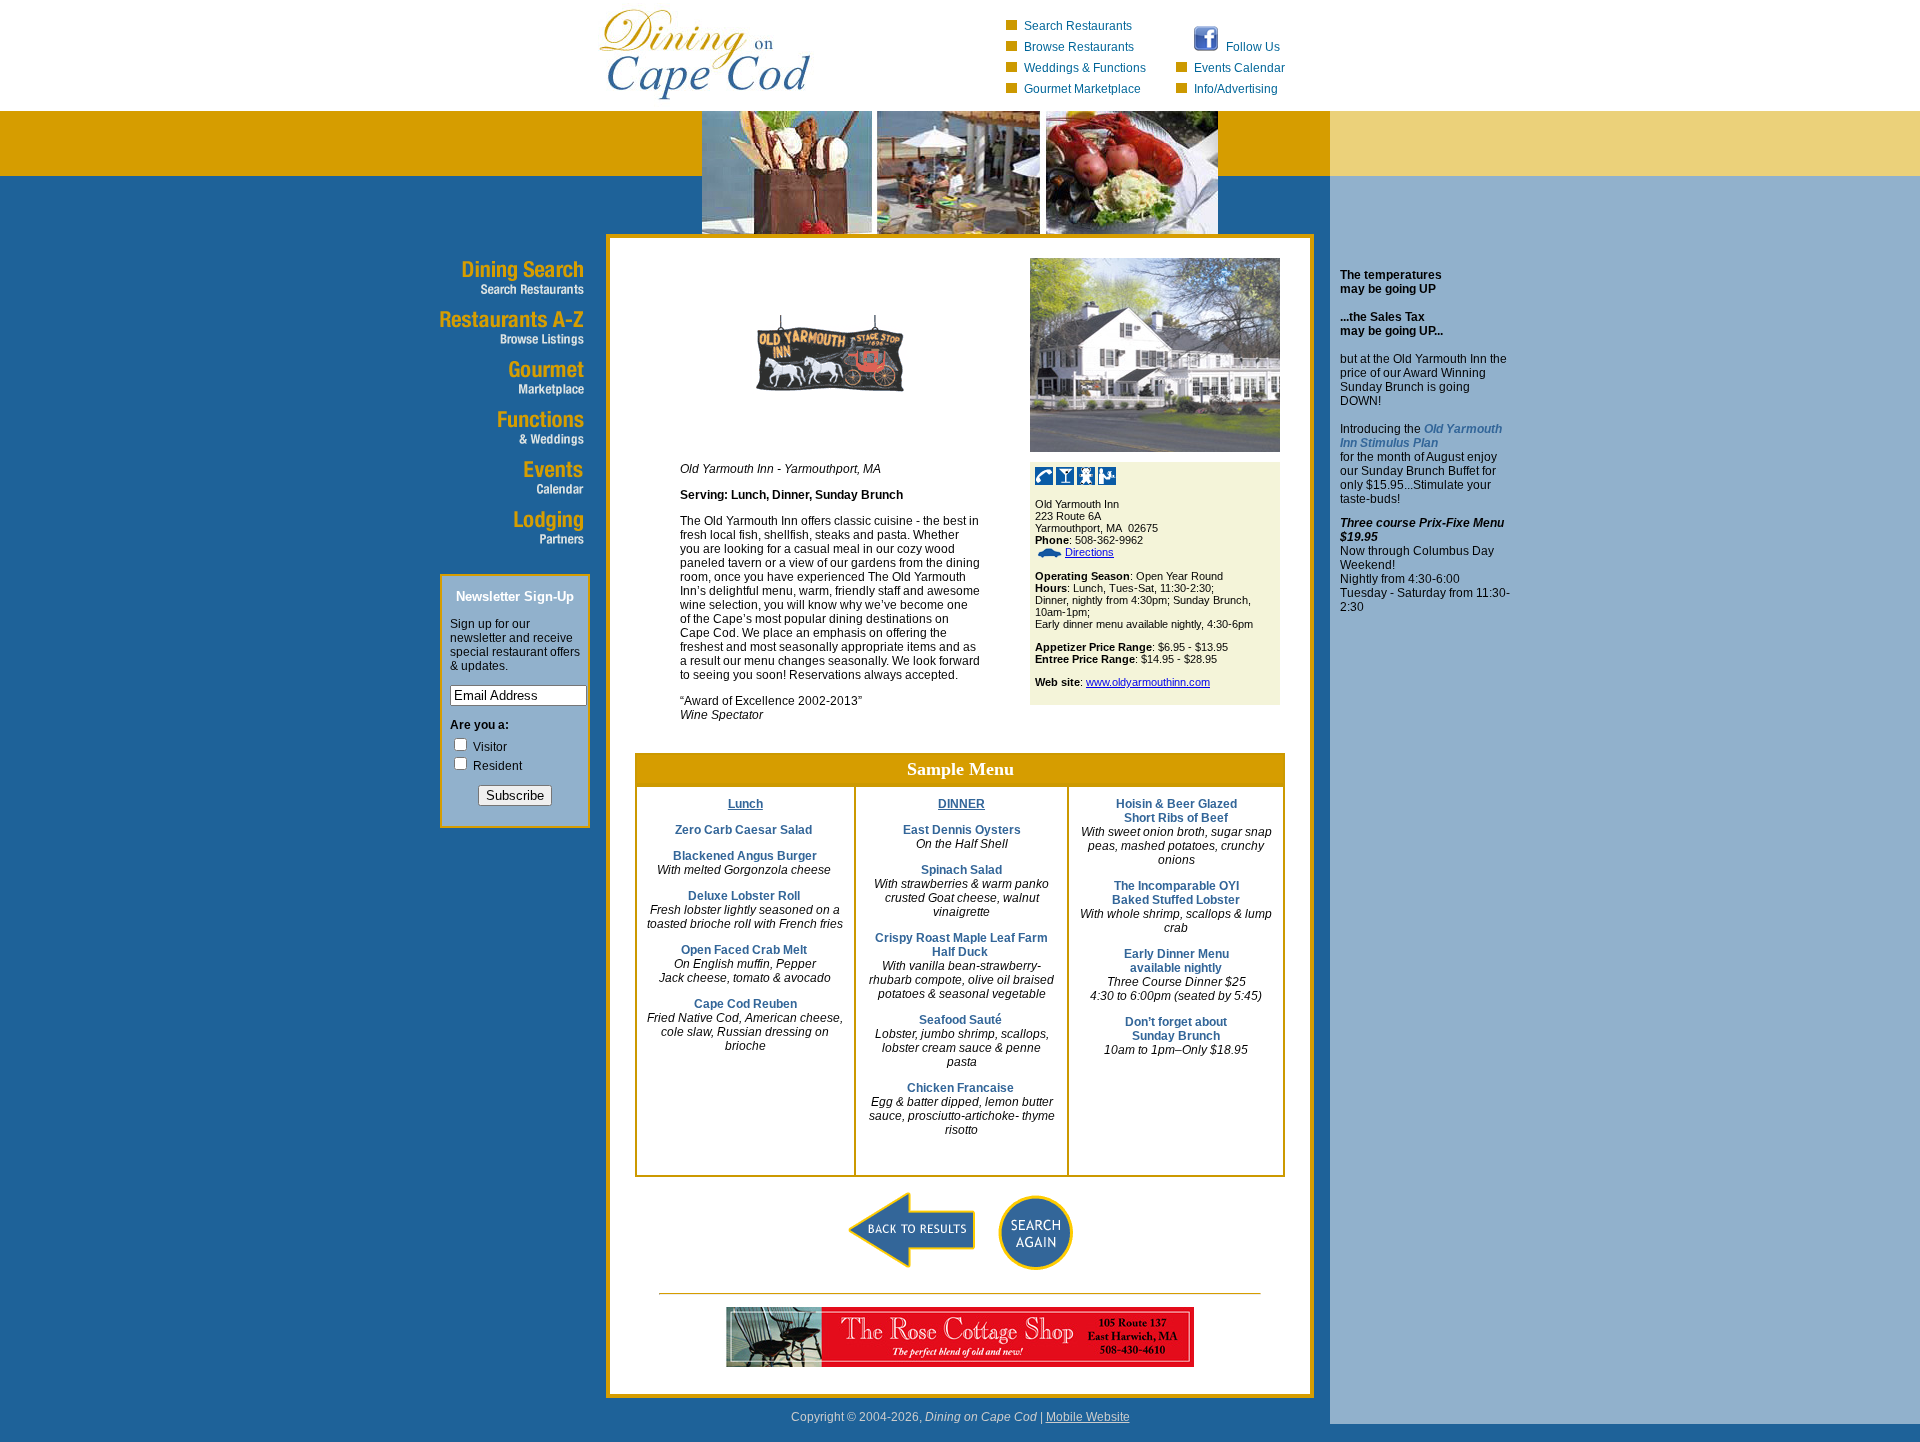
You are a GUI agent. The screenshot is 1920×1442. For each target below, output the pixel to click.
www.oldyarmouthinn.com (1148, 682)
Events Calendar (1239, 68)
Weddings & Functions (1085, 68)
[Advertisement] (530, 966)
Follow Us (1253, 47)
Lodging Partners (511, 530)
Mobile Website (1088, 1417)
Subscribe (515, 795)
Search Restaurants (1078, 26)
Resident (497, 766)
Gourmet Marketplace (1082, 89)
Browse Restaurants (1079, 47)
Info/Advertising (1236, 89)
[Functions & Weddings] (511, 430)
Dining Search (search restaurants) (511, 280)
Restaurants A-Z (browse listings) (511, 330)
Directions (1089, 552)
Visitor (490, 747)
